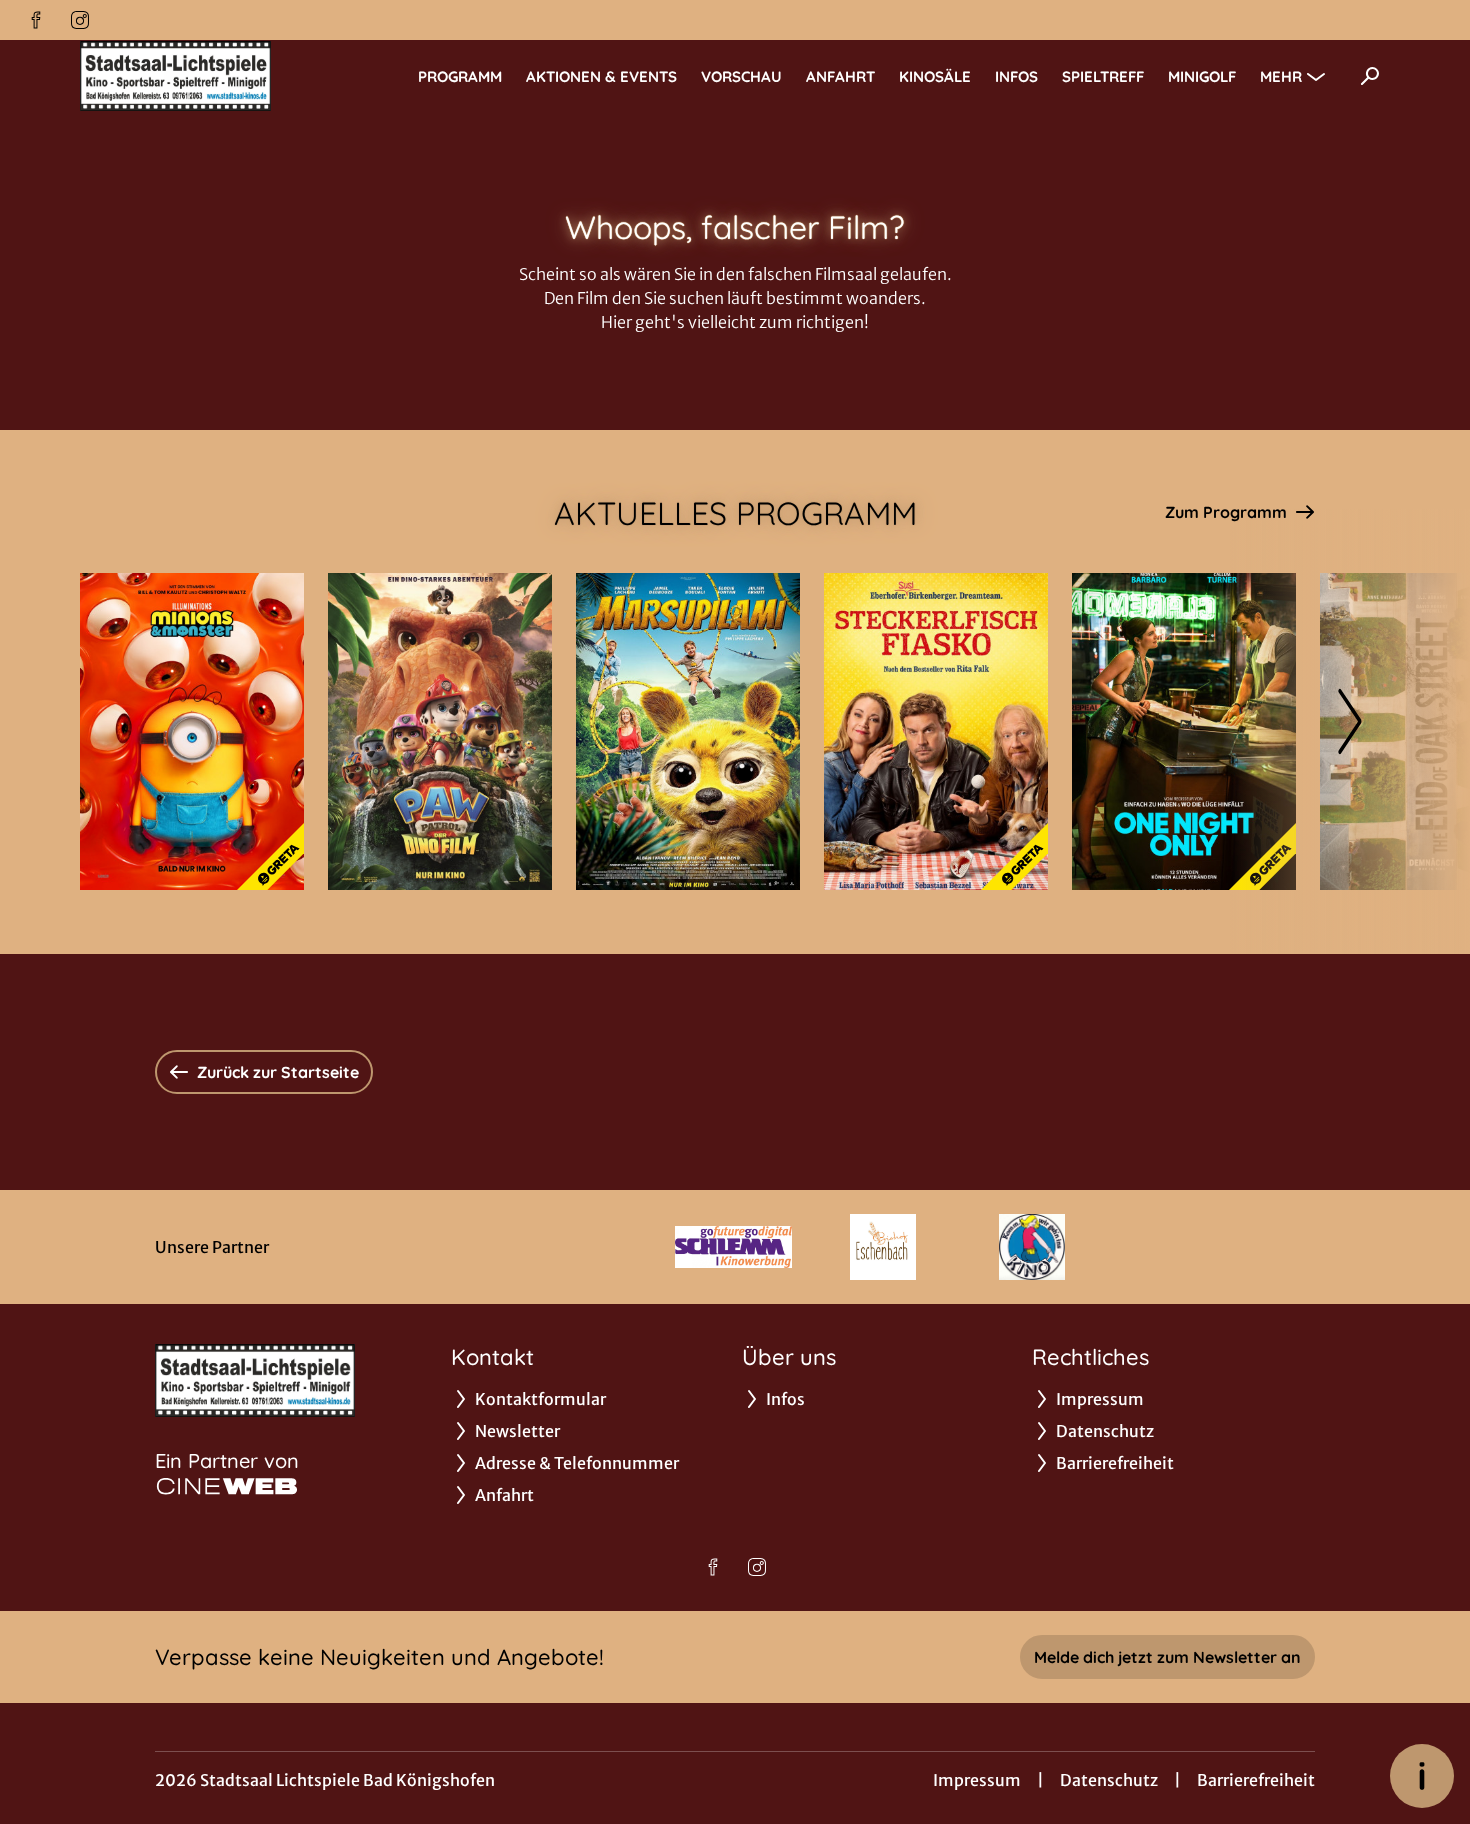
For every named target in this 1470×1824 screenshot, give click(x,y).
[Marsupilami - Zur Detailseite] (688, 731)
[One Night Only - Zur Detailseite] (1184, 731)
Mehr (1281, 76)
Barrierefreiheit (1256, 1780)
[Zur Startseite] (220, 76)
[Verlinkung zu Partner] (733, 1247)
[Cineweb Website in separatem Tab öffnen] (227, 1486)
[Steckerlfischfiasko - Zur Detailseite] (936, 731)
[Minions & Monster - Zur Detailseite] (192, 731)
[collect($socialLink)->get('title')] (36, 20)
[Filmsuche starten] (1370, 76)
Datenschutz (1109, 1780)
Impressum (977, 1780)
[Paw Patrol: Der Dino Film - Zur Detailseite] (440, 731)
